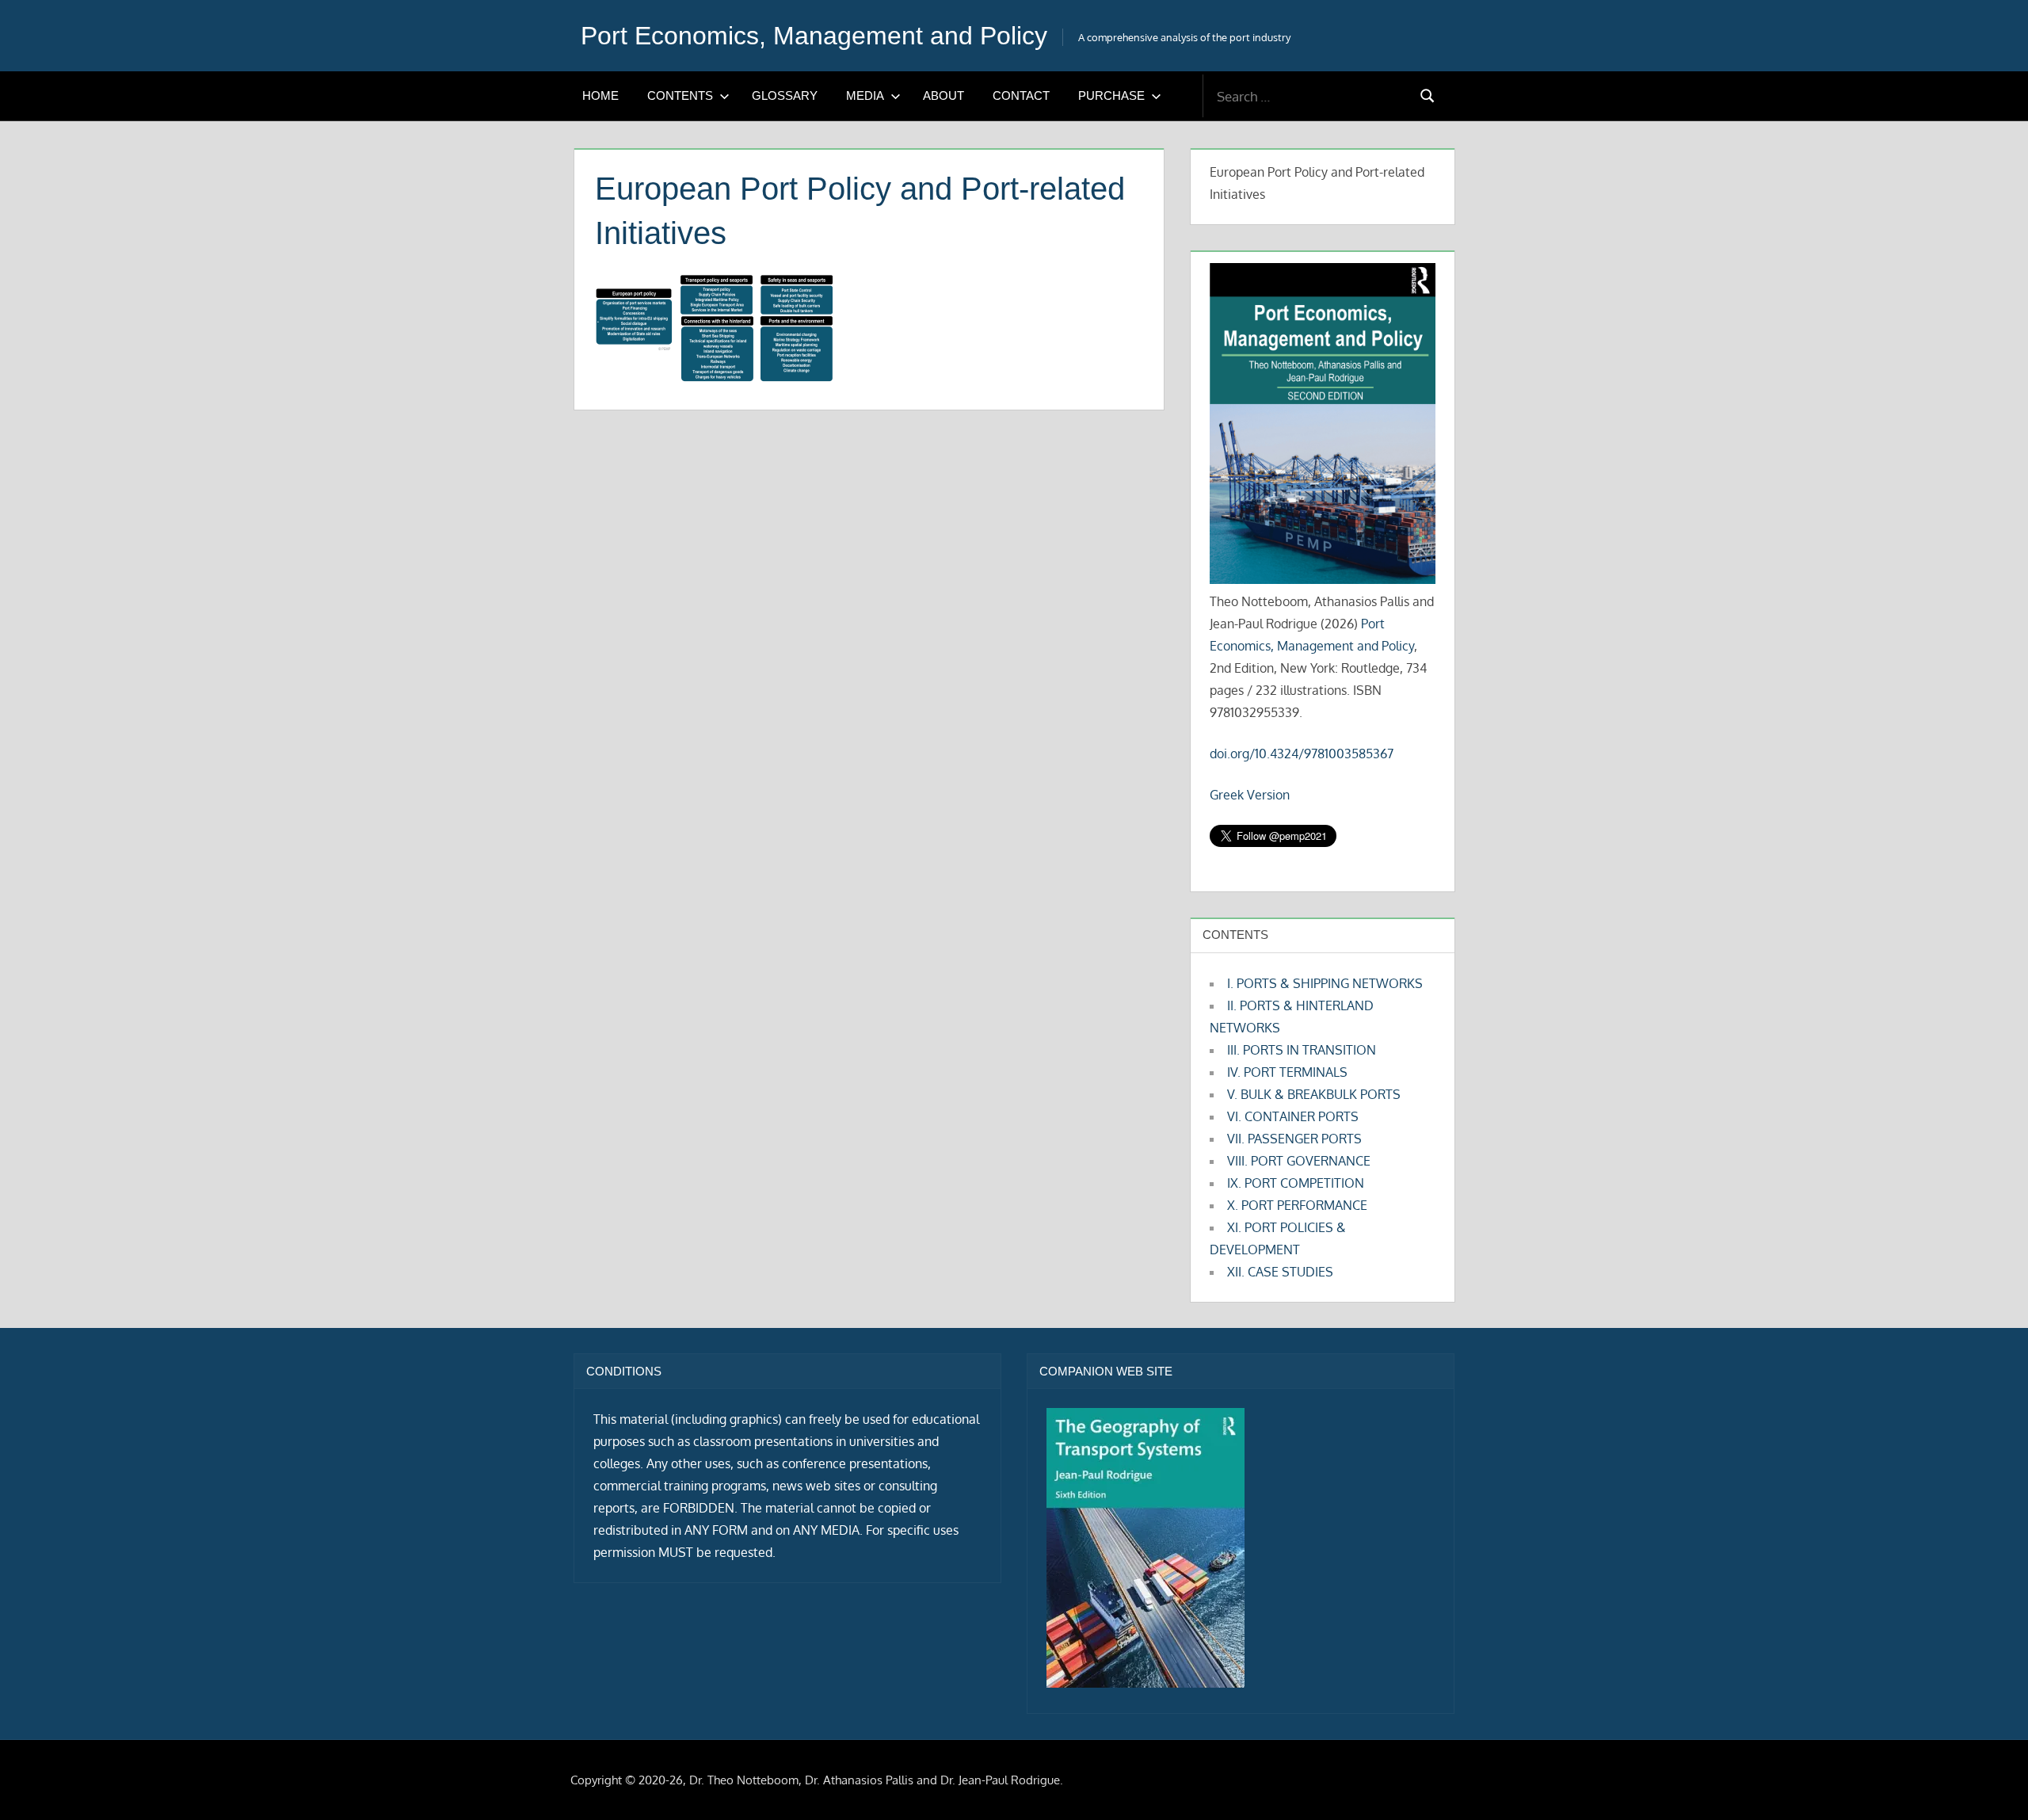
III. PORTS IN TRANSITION (1302, 1050)
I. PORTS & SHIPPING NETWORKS (1325, 983)
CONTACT (1021, 95)
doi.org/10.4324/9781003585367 (1302, 754)
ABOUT (943, 95)
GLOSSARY (785, 95)
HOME (600, 95)
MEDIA (865, 95)
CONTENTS (680, 95)
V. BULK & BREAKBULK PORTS (1314, 1094)
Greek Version (1250, 795)
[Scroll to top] (1990, 1782)
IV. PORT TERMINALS (1287, 1072)
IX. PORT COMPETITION (1296, 1183)
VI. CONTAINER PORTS (1293, 1116)
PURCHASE (1111, 95)
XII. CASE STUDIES (1280, 1272)
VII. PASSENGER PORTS (1294, 1139)
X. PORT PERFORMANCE (1297, 1205)
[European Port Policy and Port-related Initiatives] (714, 377)
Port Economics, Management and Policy (814, 36)
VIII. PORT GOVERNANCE (1299, 1161)
